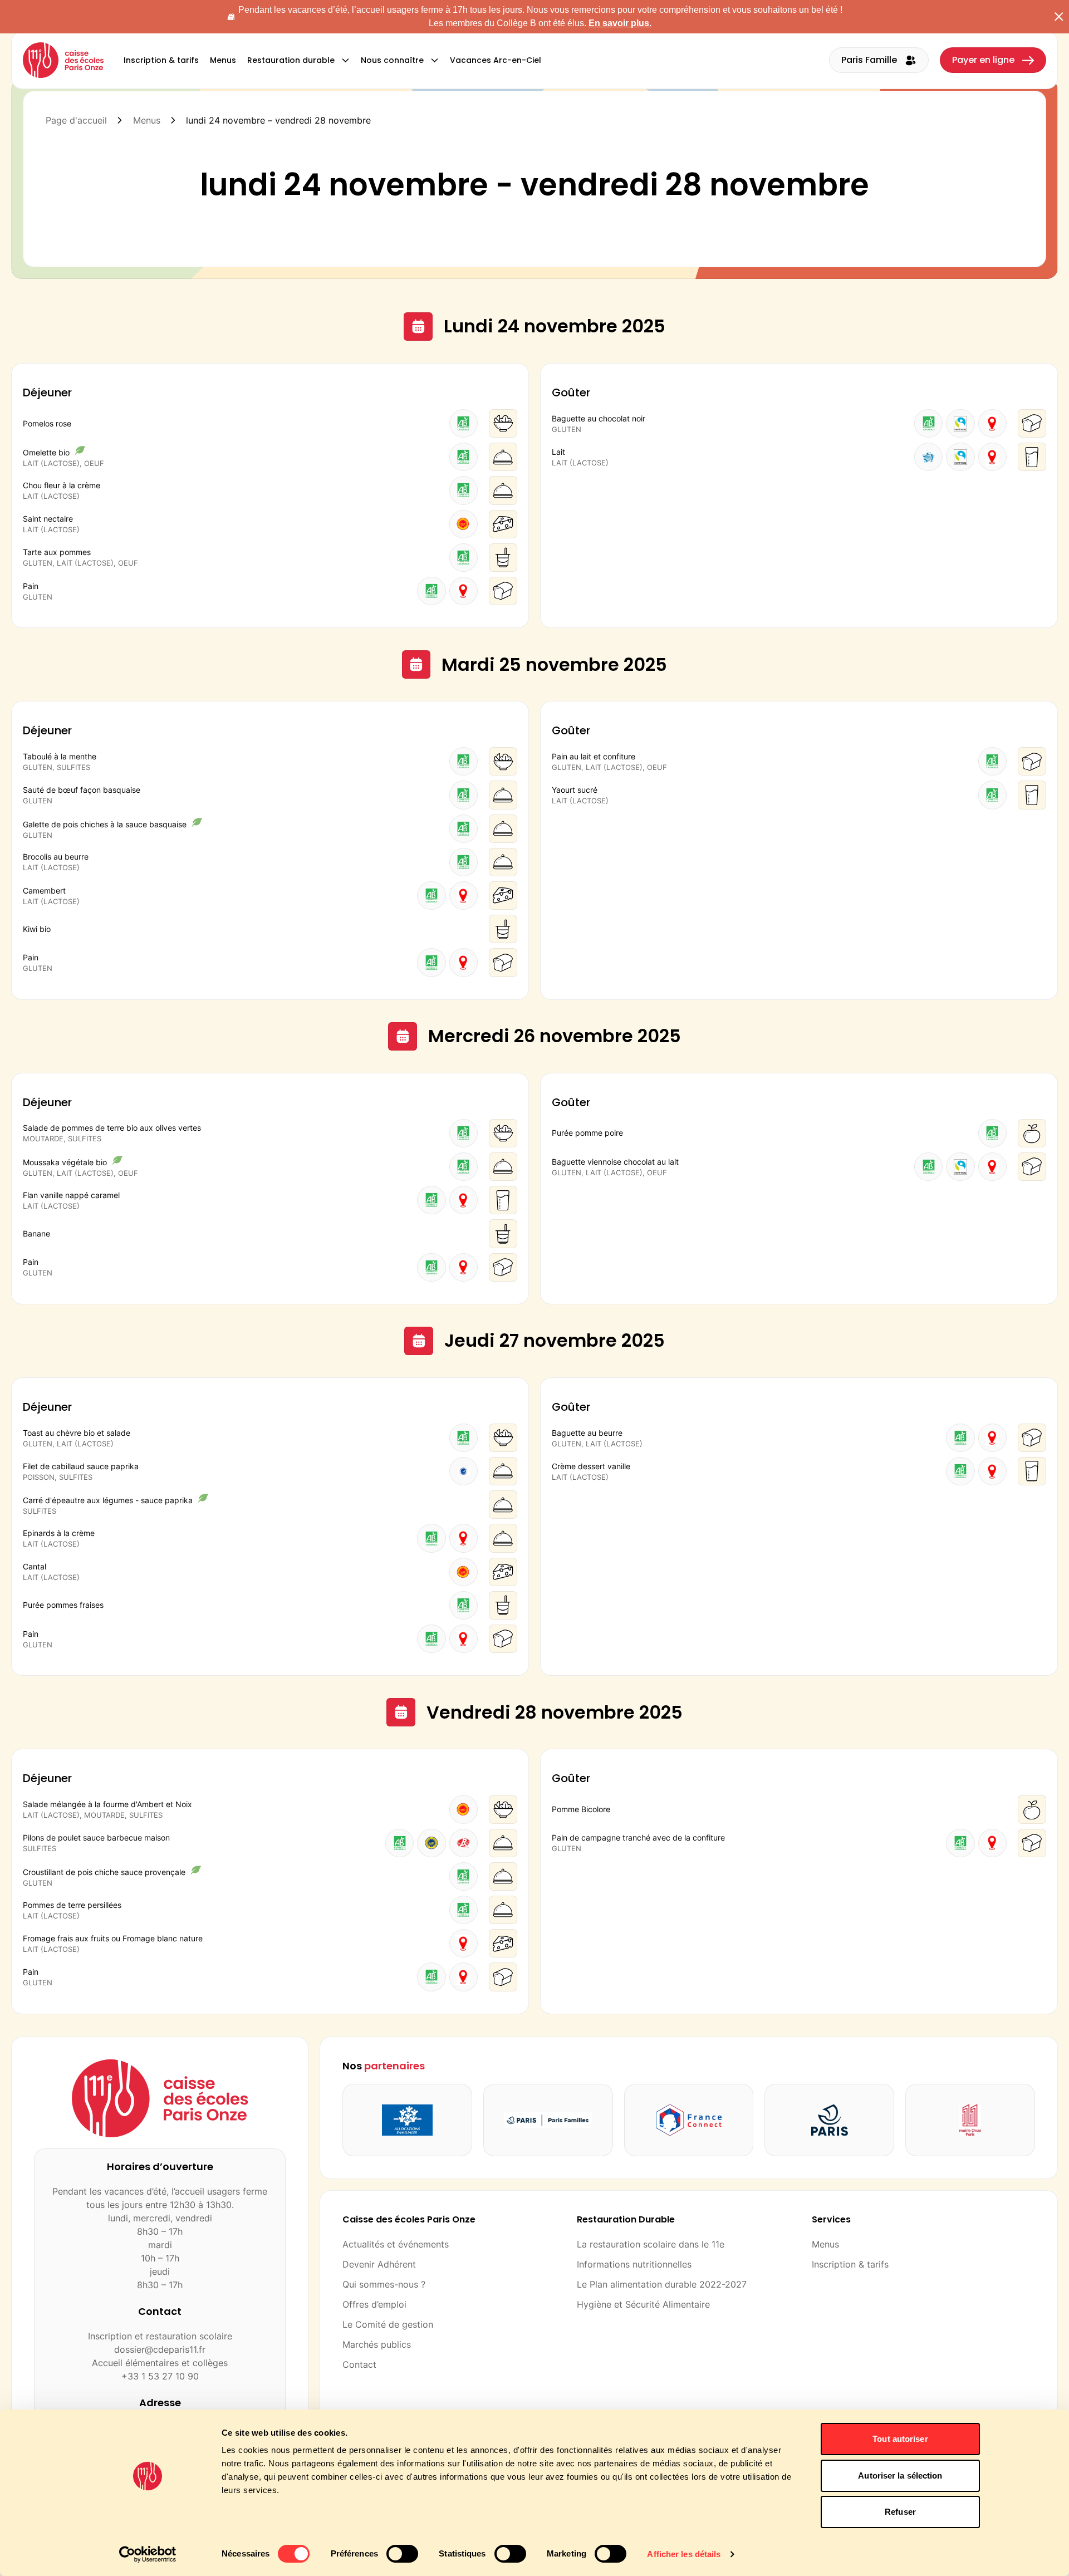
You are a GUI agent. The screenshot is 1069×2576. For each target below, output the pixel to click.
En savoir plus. (620, 23)
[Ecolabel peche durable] (464, 1471)
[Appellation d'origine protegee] (464, 524)
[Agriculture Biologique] (464, 423)
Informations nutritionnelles (634, 2264)
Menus (147, 120)
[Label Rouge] (464, 1843)
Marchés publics (377, 2344)
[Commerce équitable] (960, 423)
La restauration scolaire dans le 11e (651, 2244)
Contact (359, 2364)
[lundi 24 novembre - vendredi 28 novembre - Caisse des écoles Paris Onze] (63, 60)
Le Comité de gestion (388, 2324)
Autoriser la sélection (900, 2476)
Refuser (900, 2512)
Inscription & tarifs (850, 2264)
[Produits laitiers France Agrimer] (928, 457)
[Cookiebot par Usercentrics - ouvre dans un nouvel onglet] (148, 2554)
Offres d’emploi (374, 2304)
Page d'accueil (76, 120)
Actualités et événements (396, 2244)
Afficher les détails (684, 2554)
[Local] (464, 591)
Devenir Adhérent (379, 2264)
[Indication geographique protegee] (431, 1843)
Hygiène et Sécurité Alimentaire (643, 2304)
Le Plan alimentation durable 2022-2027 (662, 2284)
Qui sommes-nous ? (384, 2284)
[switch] (402, 2554)
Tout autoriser (900, 2439)
